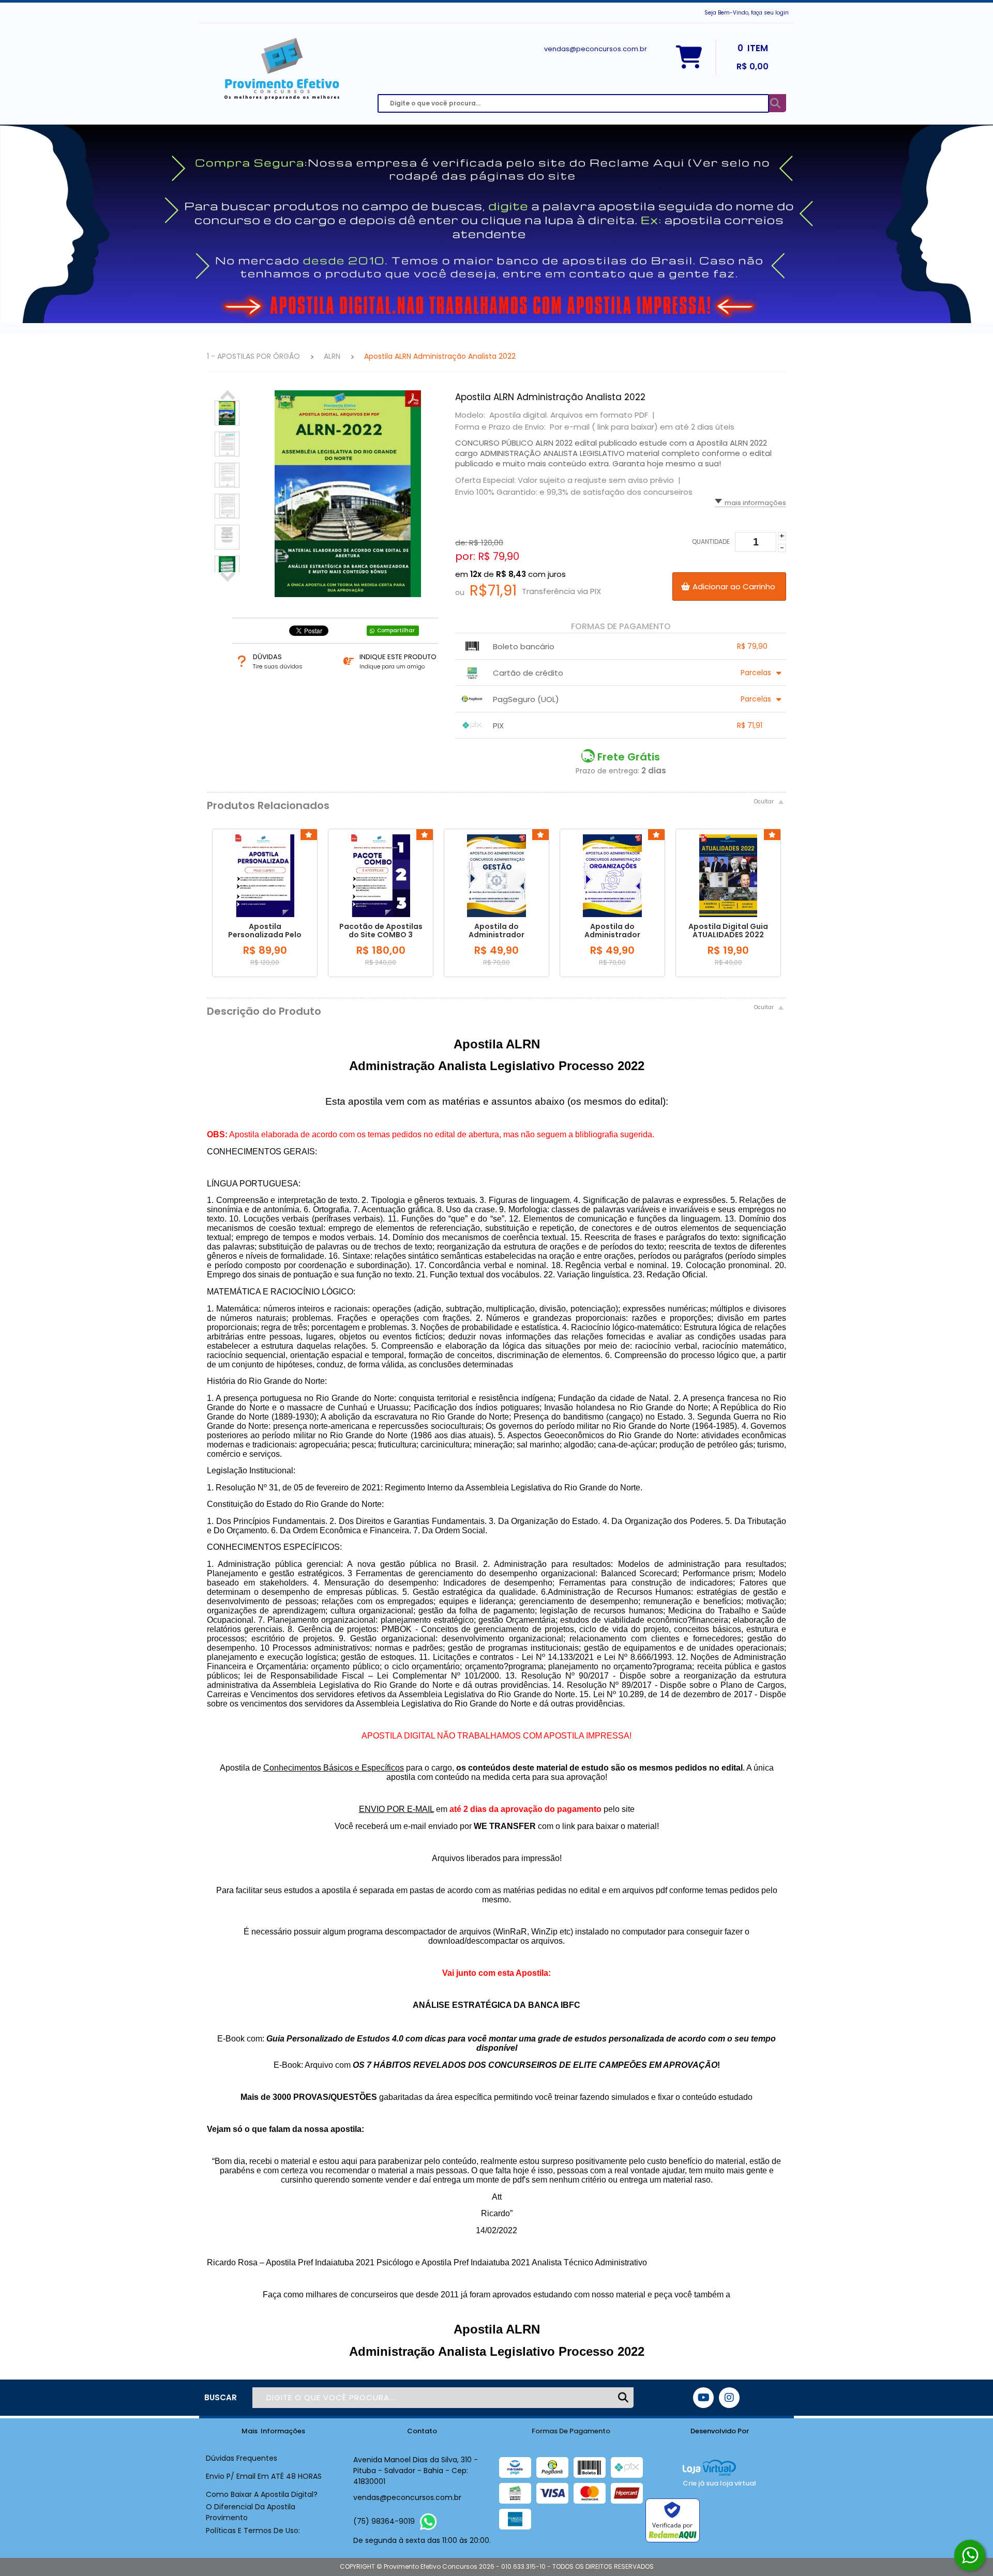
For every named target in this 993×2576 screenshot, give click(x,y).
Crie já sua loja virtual (719, 2483)
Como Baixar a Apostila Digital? (262, 2494)
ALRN (332, 356)
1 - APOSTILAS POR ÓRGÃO (253, 356)
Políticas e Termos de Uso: (253, 2531)
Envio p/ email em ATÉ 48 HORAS (264, 2476)
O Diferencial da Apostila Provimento (251, 2512)
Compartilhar (396, 630)
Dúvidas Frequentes (242, 2458)
